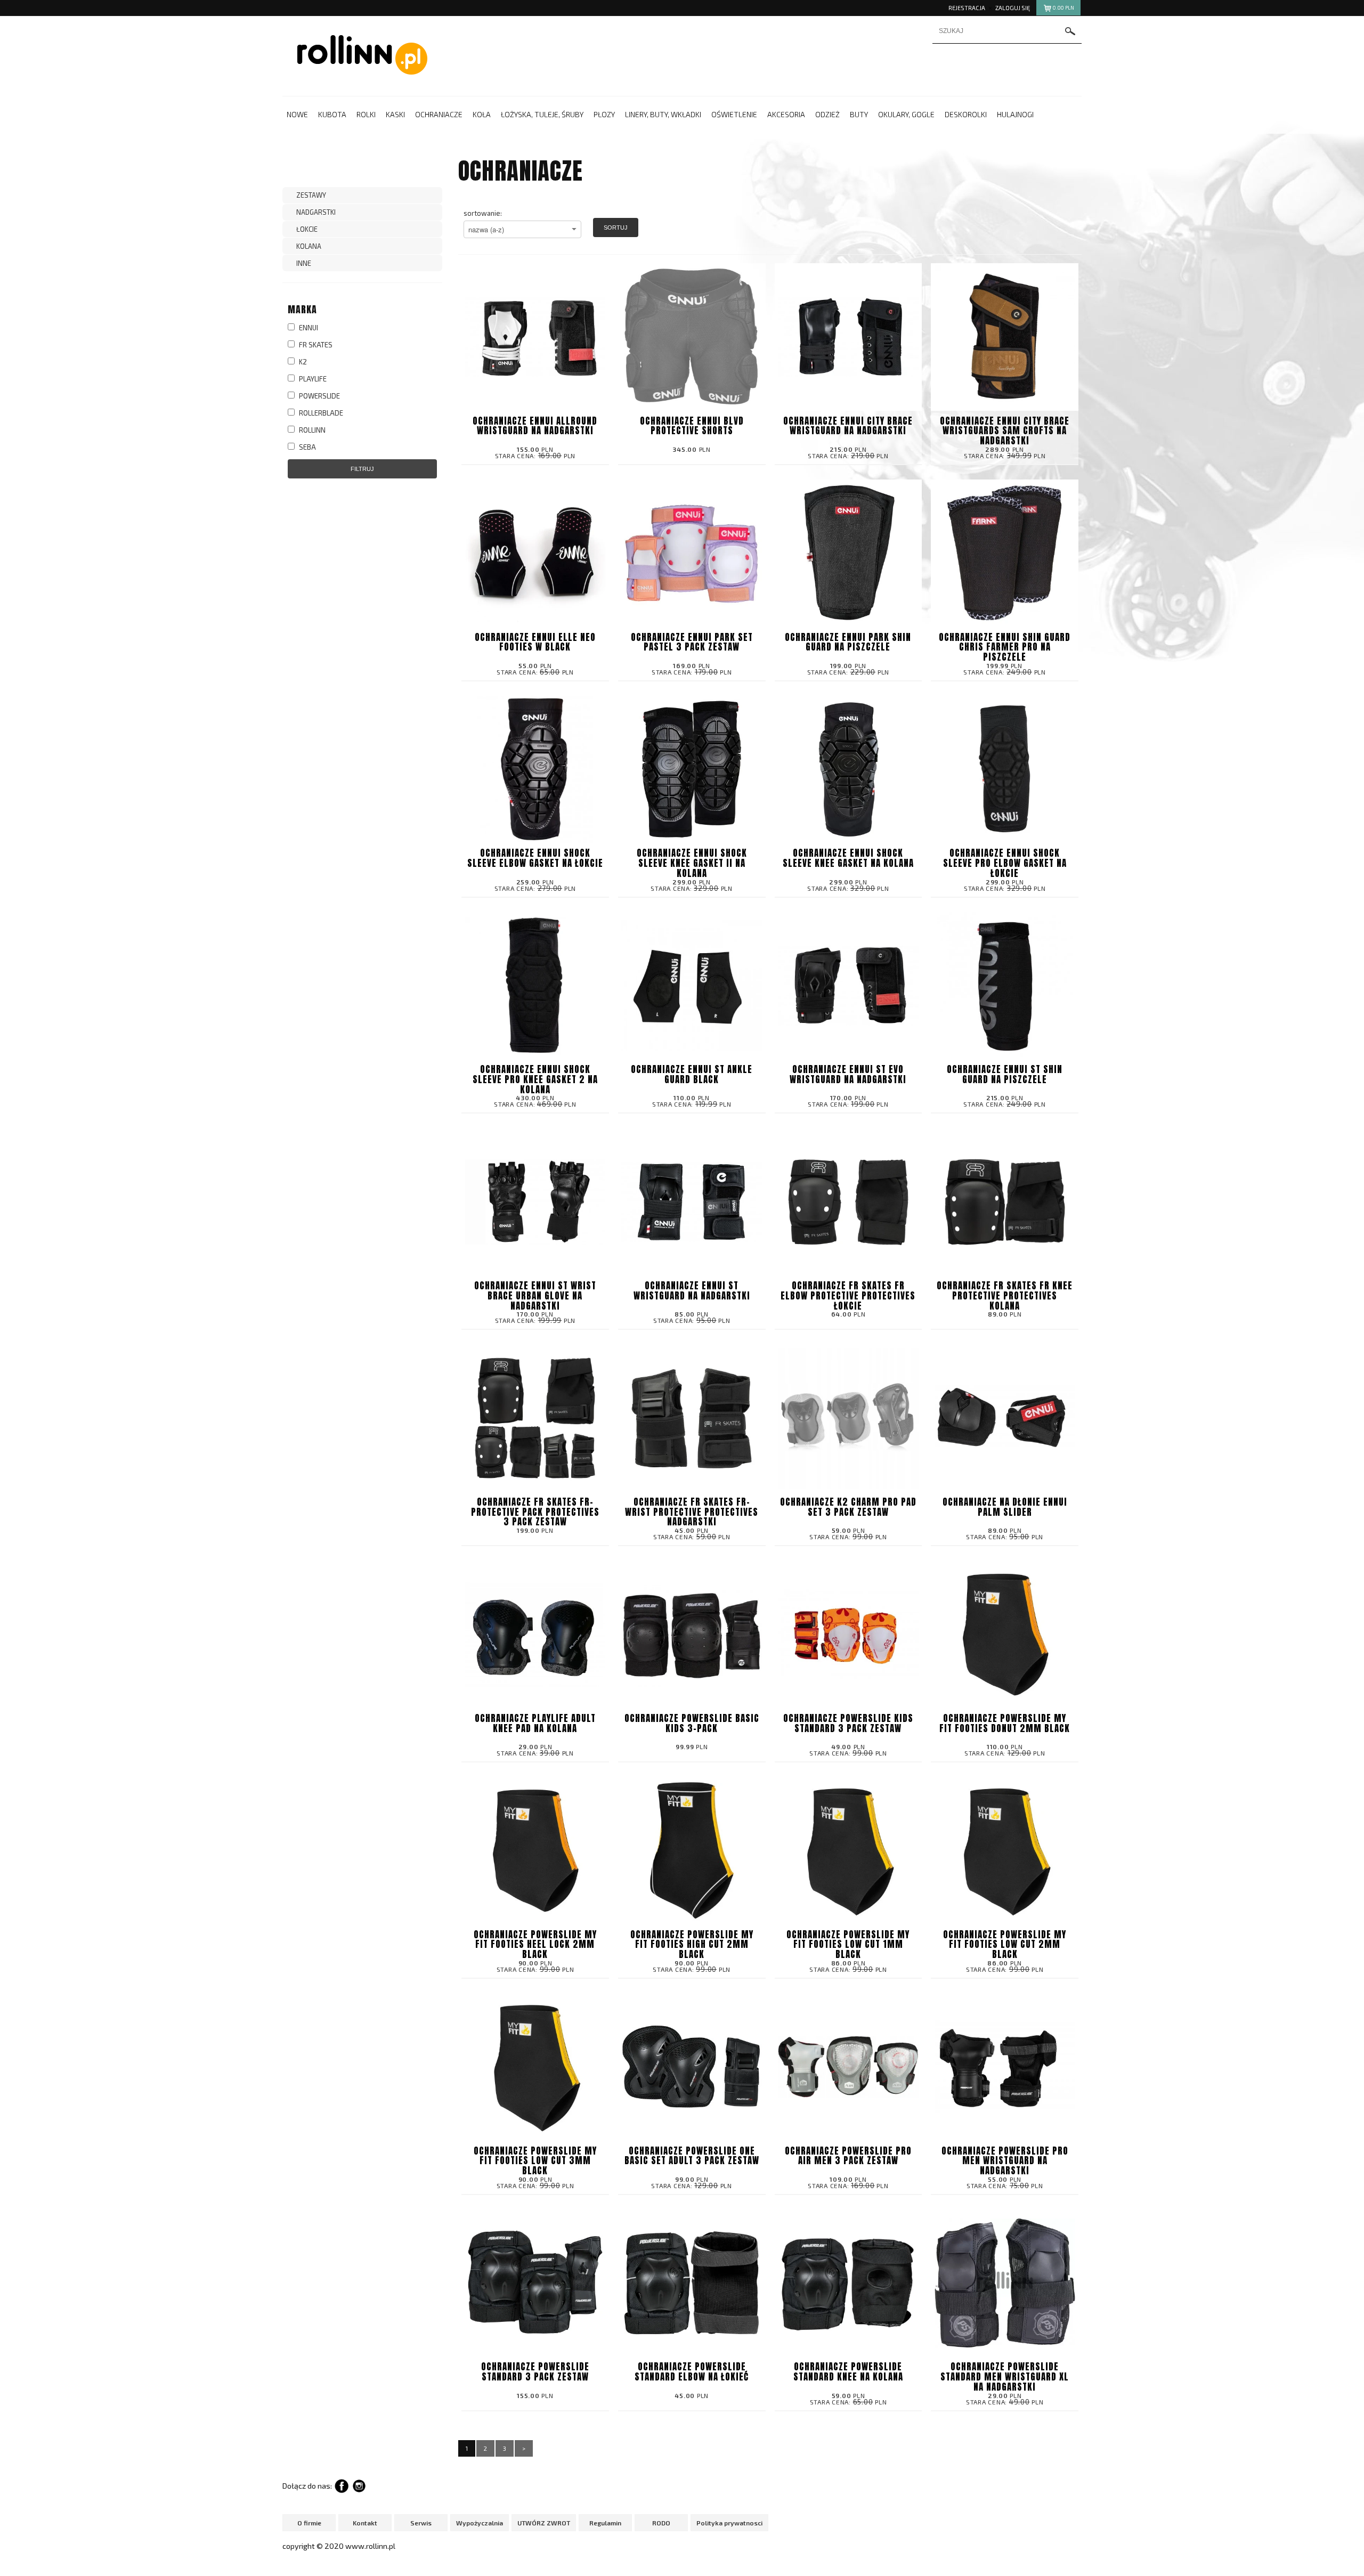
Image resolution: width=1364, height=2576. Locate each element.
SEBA (307, 447)
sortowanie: (483, 213)
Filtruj (362, 469)
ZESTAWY (311, 195)
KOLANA (309, 246)
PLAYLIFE (312, 379)
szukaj (1070, 31)
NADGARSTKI (316, 212)
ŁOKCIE (307, 229)
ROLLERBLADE (320, 413)
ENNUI (308, 328)
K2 (302, 362)
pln (1063, 8)
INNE (304, 263)
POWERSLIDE (319, 396)
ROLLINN (311, 430)
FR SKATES (315, 345)
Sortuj (616, 227)
